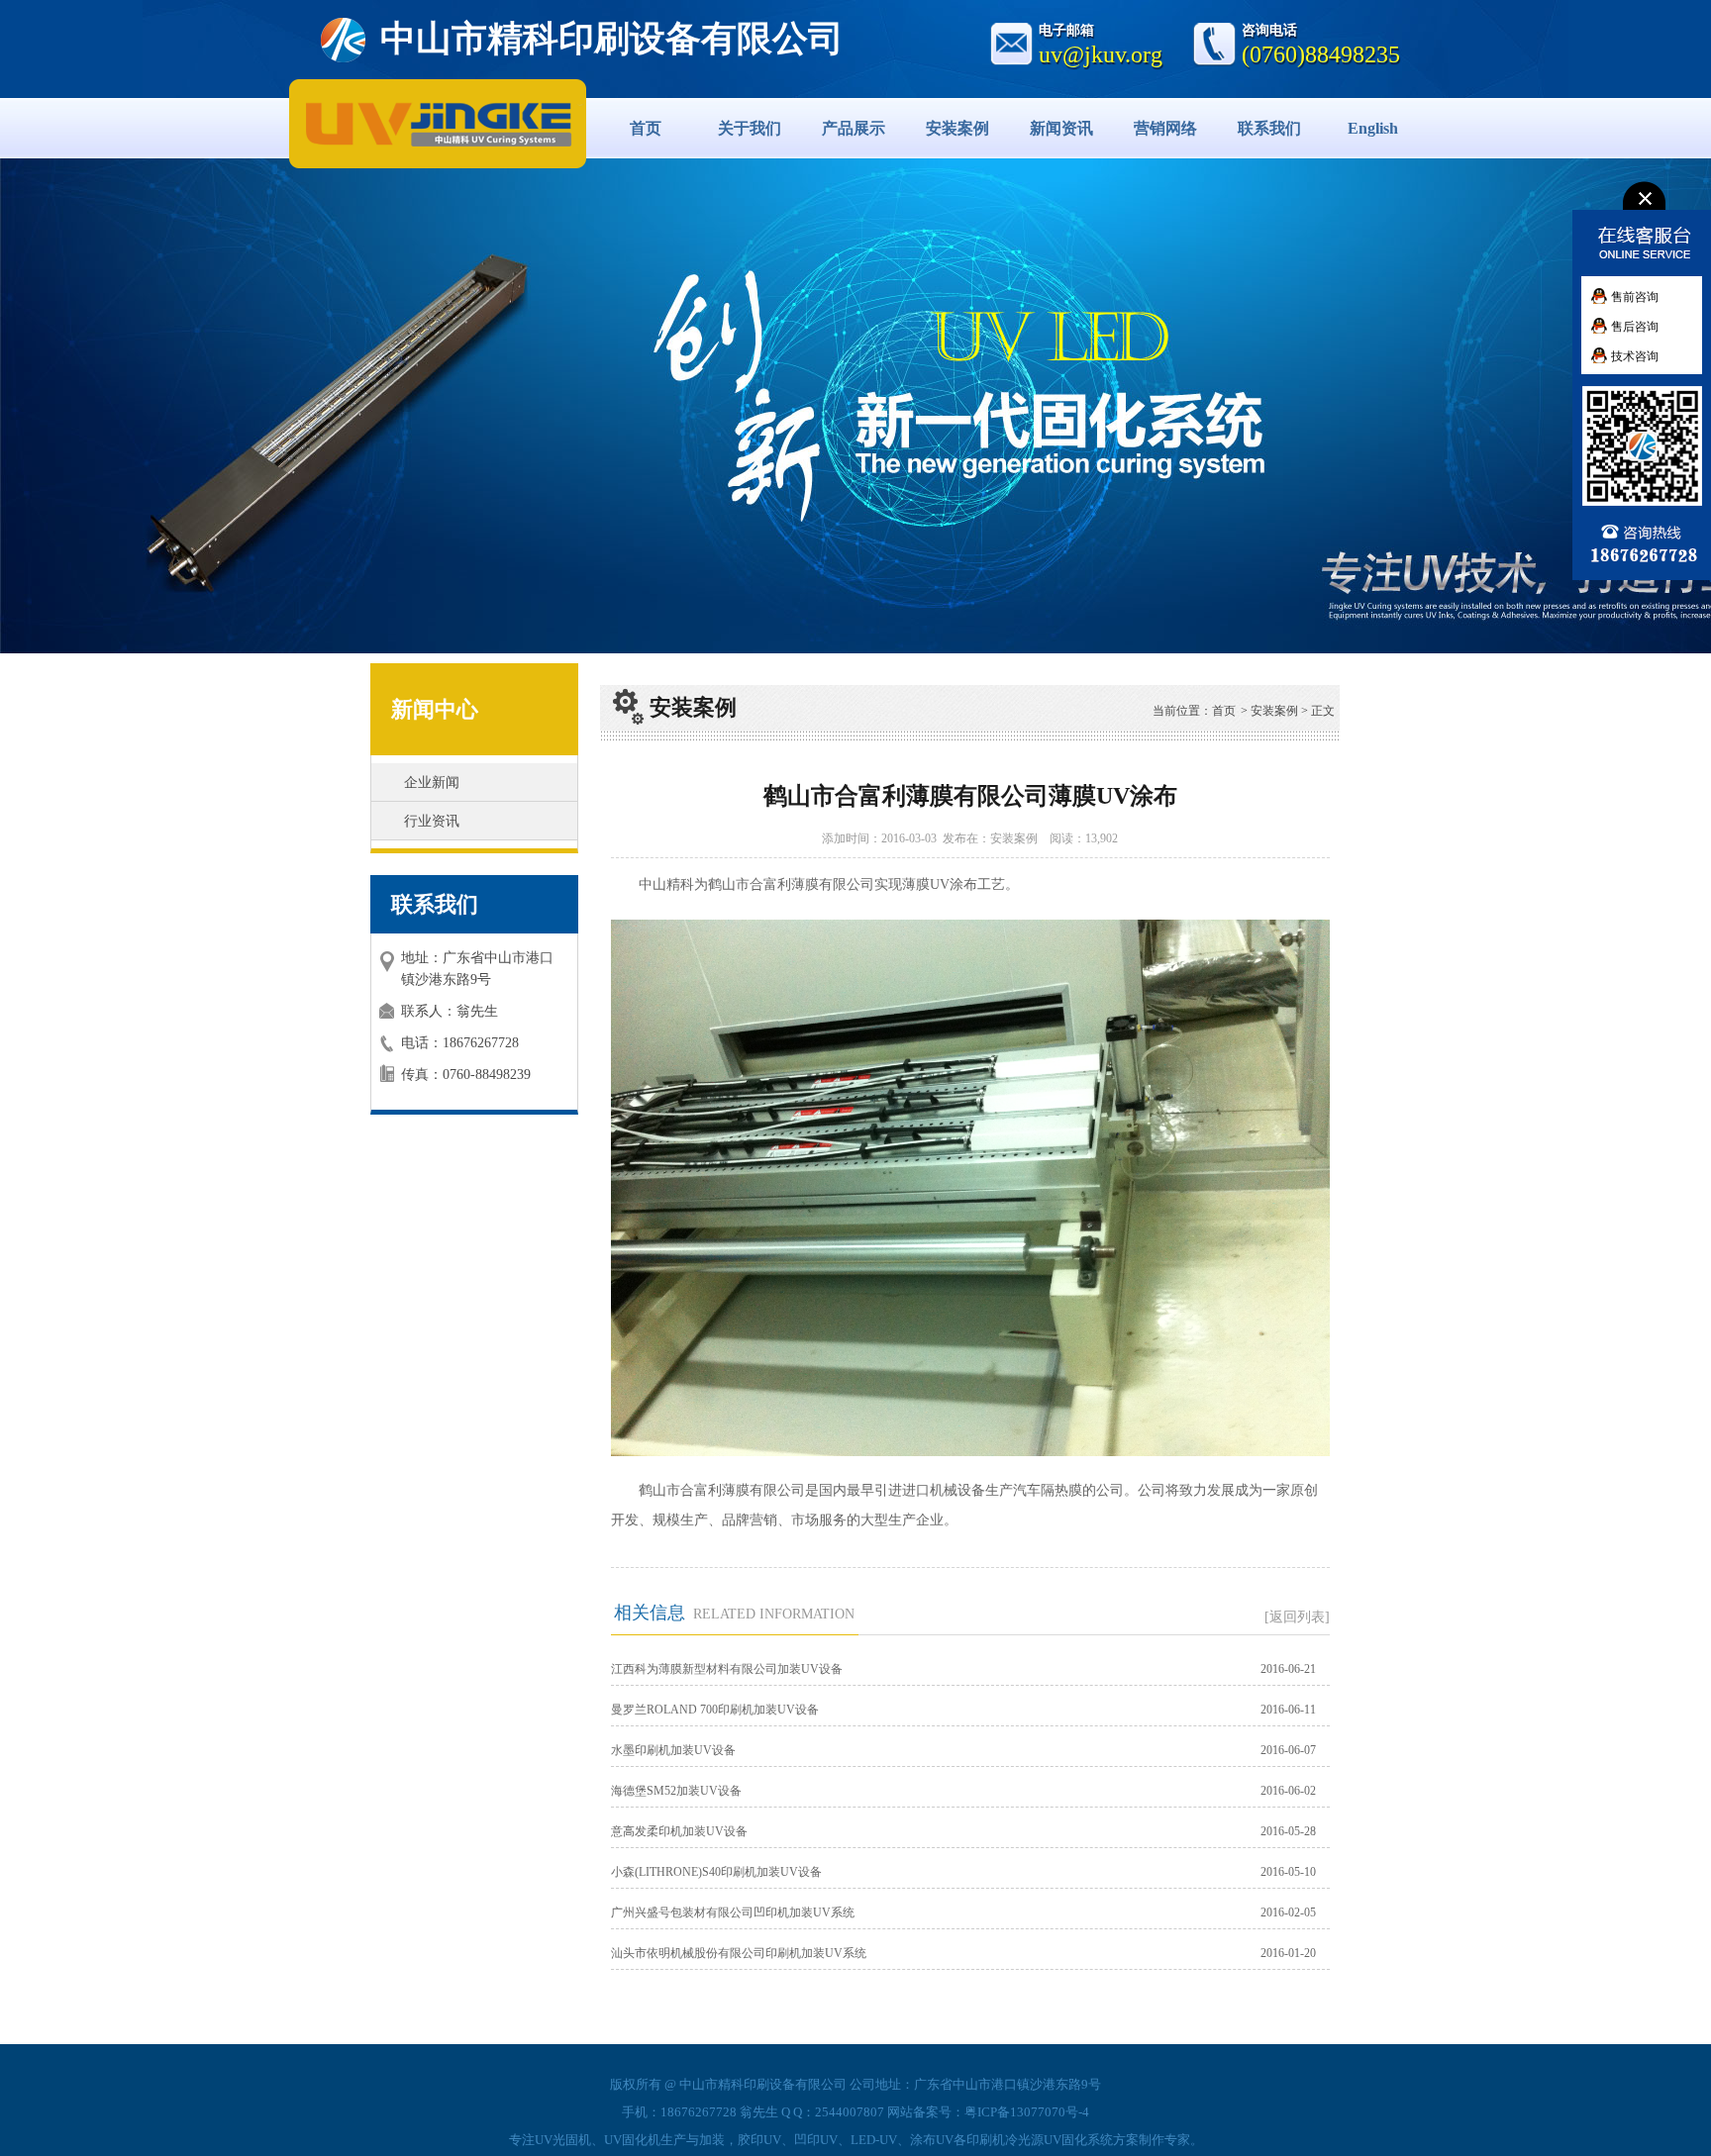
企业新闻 (432, 783)
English (1373, 128)
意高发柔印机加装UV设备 (679, 1831)
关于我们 (750, 128)
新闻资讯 (1061, 128)
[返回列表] (1297, 1617)
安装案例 (957, 128)
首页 (646, 128)
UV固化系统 (1078, 2140)
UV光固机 (563, 2140)
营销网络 (1165, 128)
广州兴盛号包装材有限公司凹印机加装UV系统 (733, 1912)
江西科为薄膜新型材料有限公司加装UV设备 (727, 1669)
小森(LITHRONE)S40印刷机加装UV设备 (716, 1872)
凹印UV (816, 2140)
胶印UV (759, 2140)
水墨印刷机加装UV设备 (673, 1750)
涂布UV (932, 2140)
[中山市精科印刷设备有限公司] (378, 123)
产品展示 (854, 128)
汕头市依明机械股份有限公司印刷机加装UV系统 (739, 1953)
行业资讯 (432, 821)
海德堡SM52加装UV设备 (676, 1791)
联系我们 (1269, 128)
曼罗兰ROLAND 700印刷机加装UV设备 (715, 1710)
